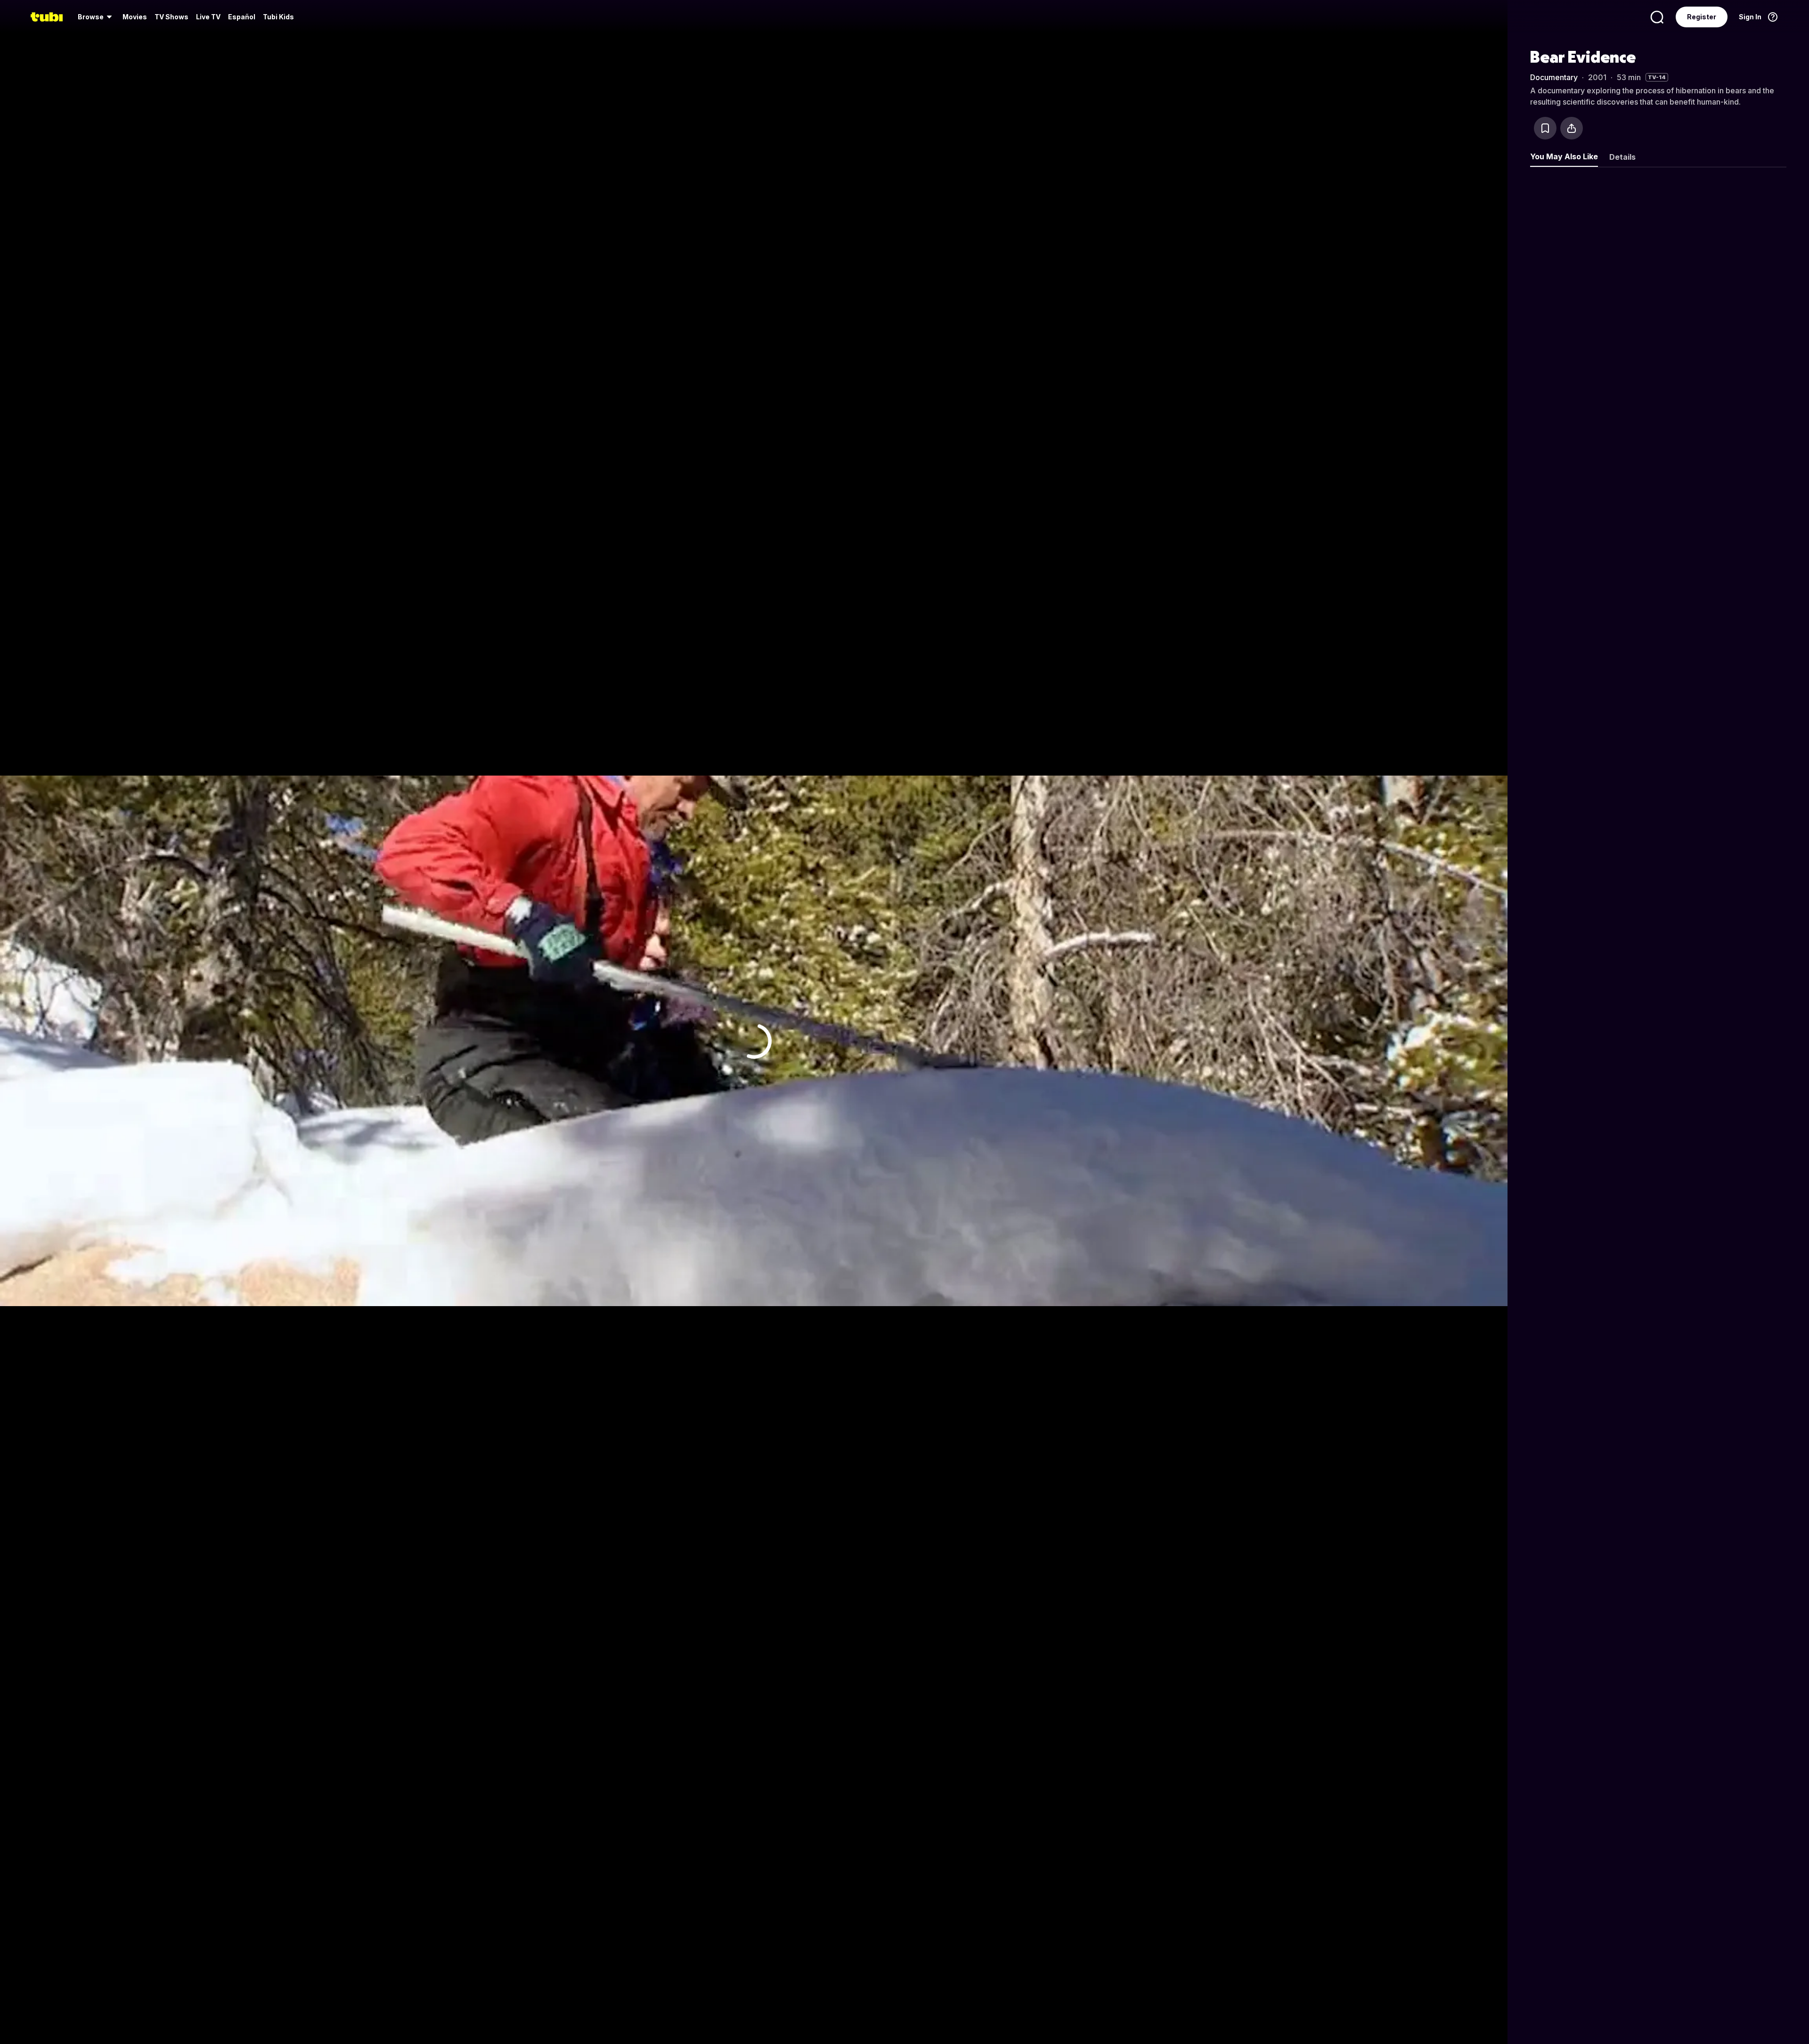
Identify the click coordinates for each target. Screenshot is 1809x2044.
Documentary (1554, 77)
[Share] (1572, 128)
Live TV (208, 17)
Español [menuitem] (242, 17)
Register (1702, 17)
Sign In (1750, 17)
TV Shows (171, 17)
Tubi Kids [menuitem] (278, 17)
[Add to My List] (1545, 128)
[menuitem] (96, 17)
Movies (135, 17)
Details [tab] (1622, 157)
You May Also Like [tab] (1564, 156)
